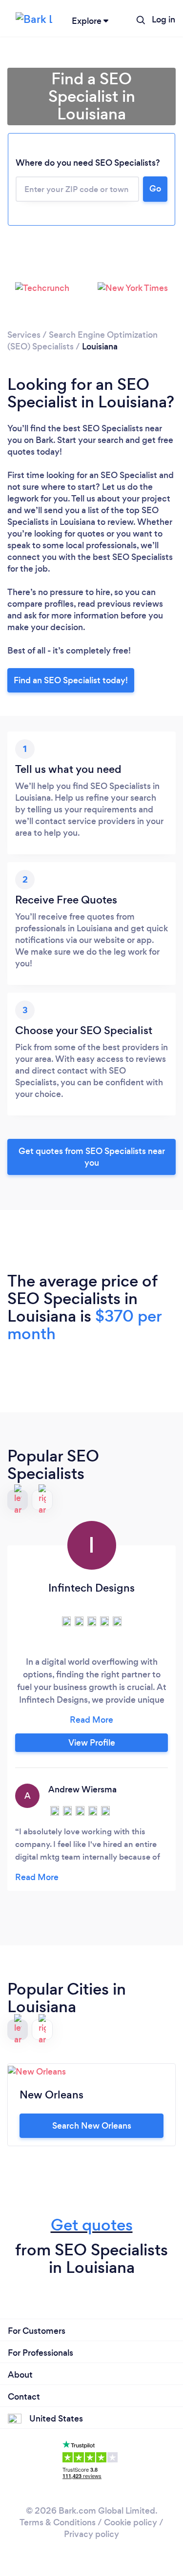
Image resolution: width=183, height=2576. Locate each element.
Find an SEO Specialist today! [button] (71, 680)
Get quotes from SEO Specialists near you (92, 1157)
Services (24, 335)
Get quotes (92, 2225)
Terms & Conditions (58, 2522)
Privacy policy (91, 2534)
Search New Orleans (92, 2126)
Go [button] (155, 189)
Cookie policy (131, 2522)
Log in (163, 19)
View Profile (92, 1743)
